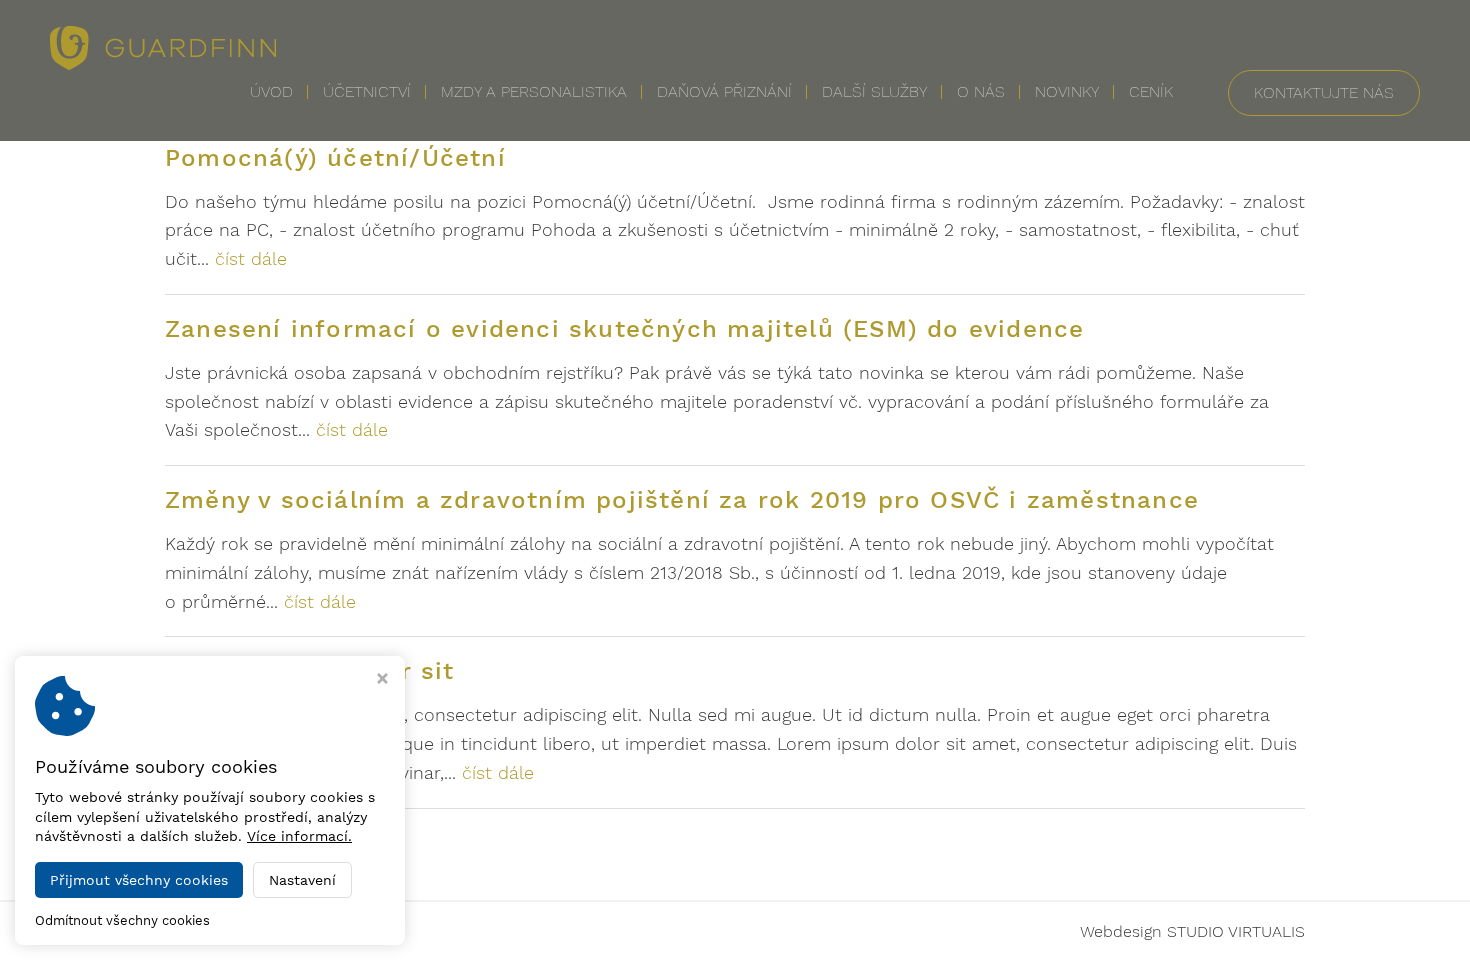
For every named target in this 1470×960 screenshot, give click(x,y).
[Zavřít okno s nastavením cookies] (382, 680)
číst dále (251, 258)
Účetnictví (367, 91)
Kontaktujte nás (1324, 92)
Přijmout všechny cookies (139, 880)
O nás (981, 91)
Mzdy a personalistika (534, 91)
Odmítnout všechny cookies (122, 920)
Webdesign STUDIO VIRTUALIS (1192, 931)
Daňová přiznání (724, 91)
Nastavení (302, 880)
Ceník (1151, 91)
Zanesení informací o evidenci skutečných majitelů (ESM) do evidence (624, 329)
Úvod (271, 91)
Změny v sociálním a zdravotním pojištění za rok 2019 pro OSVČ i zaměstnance (682, 500)
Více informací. (299, 836)
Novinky (1067, 91)
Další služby (874, 91)
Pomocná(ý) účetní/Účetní (335, 158)
